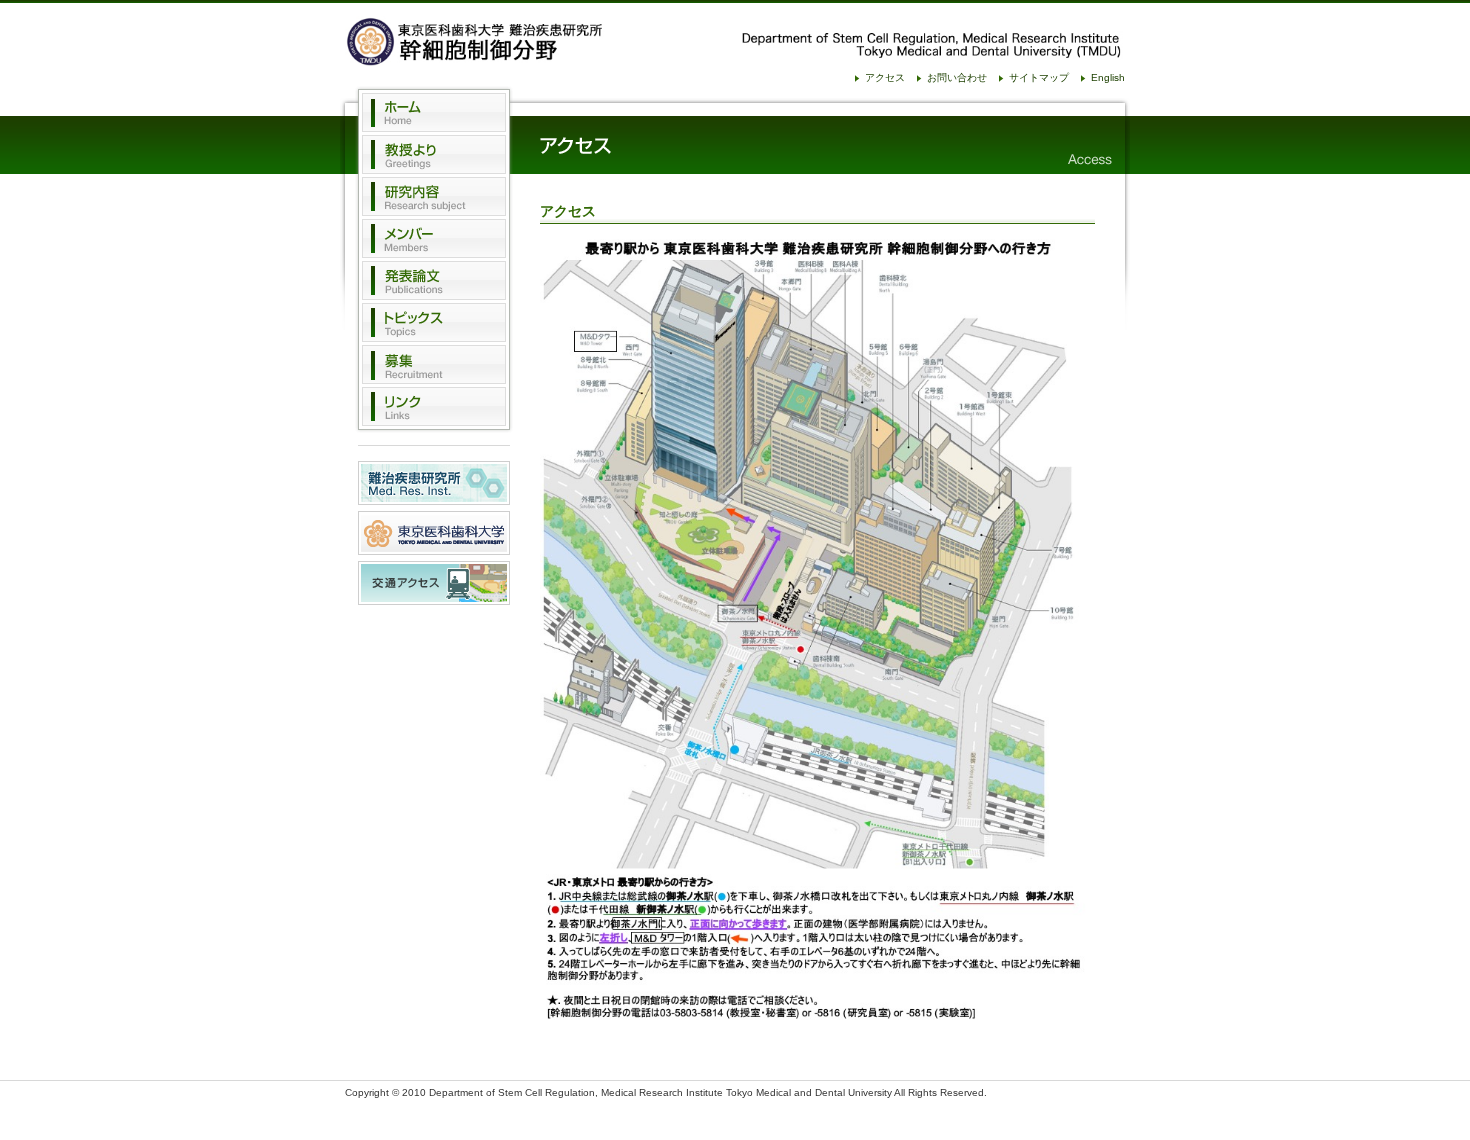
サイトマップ (1039, 77)
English (1108, 77)
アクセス (885, 77)
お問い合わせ (957, 77)
